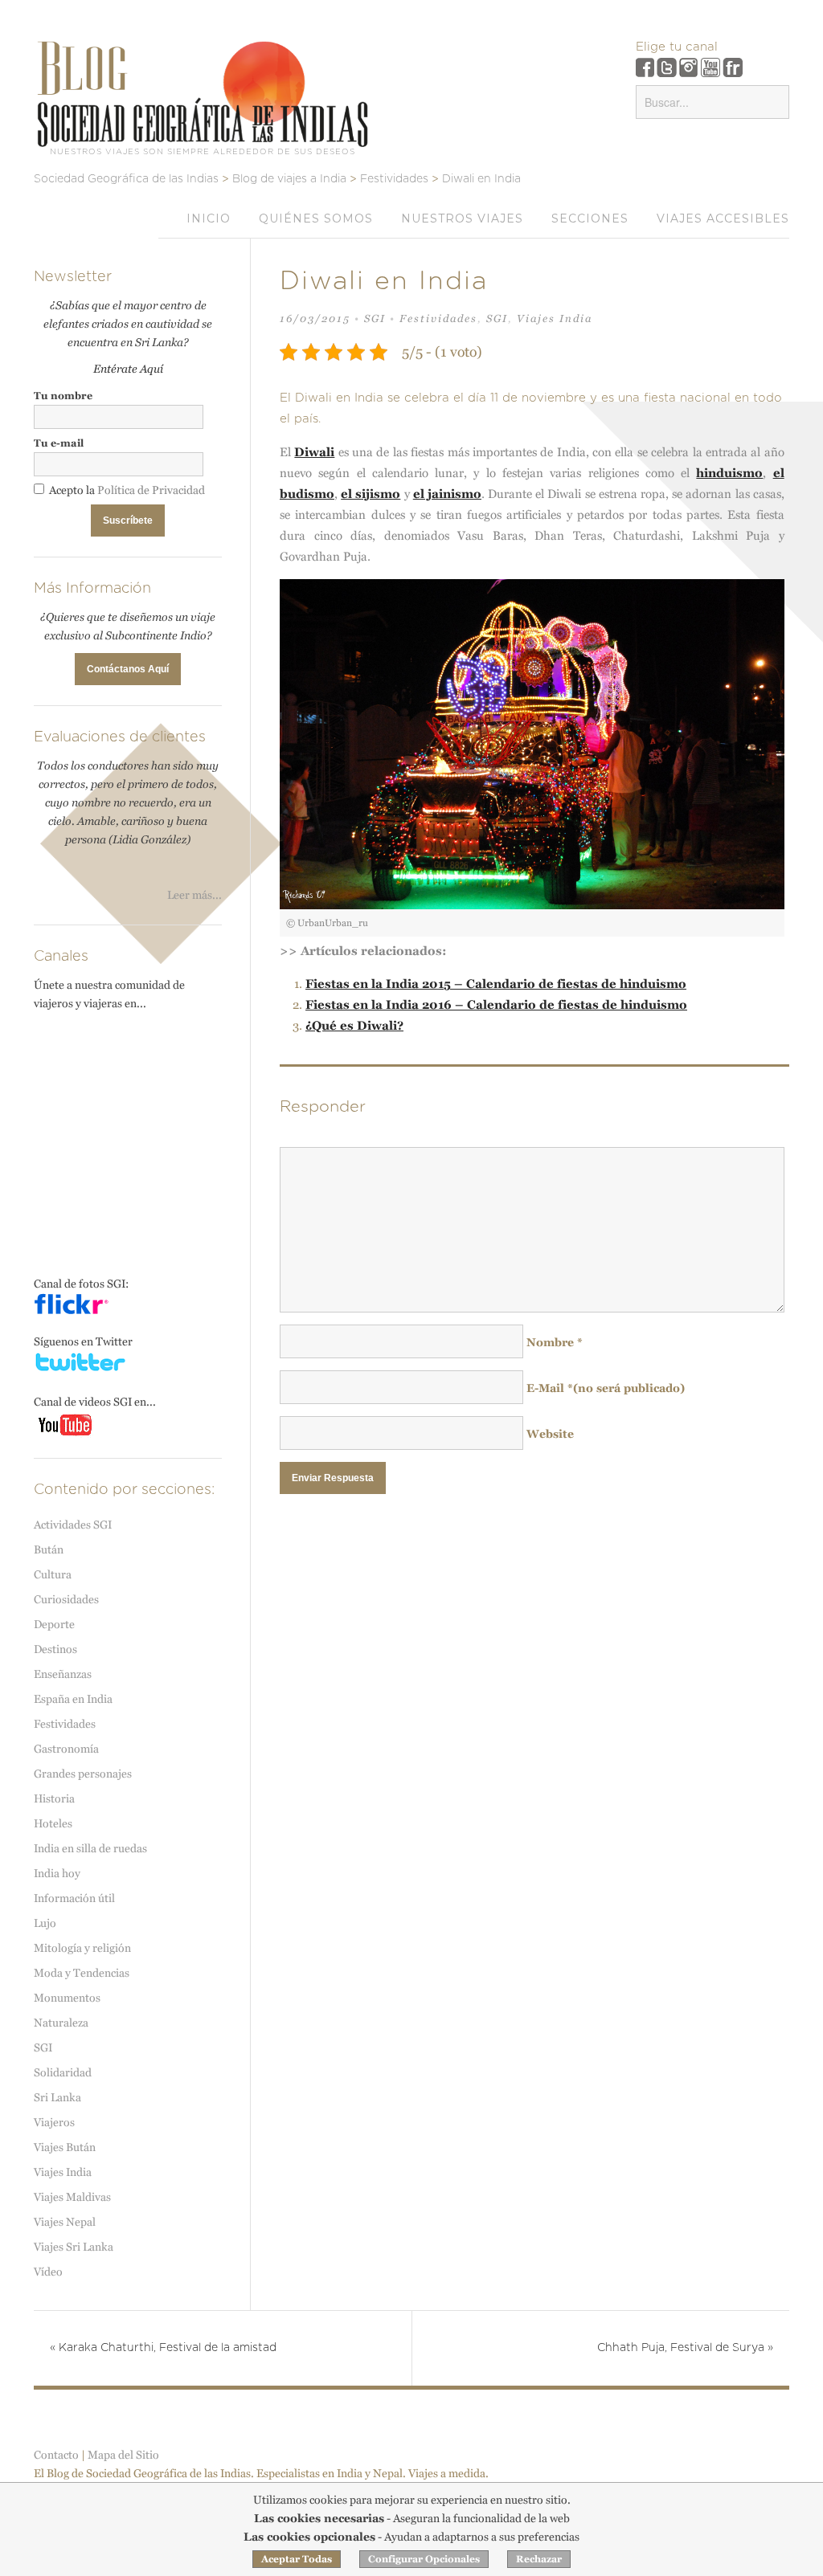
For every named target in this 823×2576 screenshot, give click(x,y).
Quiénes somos (316, 218)
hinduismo (729, 473)
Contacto (56, 2455)
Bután (49, 1549)
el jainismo (447, 494)
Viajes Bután (65, 2147)
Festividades (438, 318)
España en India (73, 1699)
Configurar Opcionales (424, 2559)
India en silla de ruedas (90, 1848)
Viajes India (555, 318)
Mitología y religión (82, 1948)
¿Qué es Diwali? (354, 1025)
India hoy (57, 1873)
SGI (375, 318)
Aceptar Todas (297, 2559)
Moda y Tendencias (82, 1973)
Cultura (53, 1574)
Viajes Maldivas (72, 2197)
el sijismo (371, 494)
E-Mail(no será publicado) (606, 1388)
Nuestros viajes (462, 218)
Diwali (314, 452)
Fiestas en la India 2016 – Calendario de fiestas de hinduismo (496, 1004)
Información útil (74, 1898)
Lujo (45, 1923)
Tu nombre (63, 396)
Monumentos (67, 1998)
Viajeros (54, 2122)
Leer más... (194, 895)
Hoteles (53, 1823)
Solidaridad (63, 2072)
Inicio (209, 218)
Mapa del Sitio (123, 2455)
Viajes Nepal (65, 2222)
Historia (54, 1798)
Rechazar (539, 2559)
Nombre (555, 1342)
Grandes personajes (83, 1774)
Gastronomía (66, 1749)
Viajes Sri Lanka (74, 2247)
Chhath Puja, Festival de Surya (685, 2348)
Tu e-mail (59, 443)
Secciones (590, 218)
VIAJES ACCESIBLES (723, 218)
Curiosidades (66, 1599)
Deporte (54, 1624)
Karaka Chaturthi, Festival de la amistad (163, 2348)
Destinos (55, 1649)
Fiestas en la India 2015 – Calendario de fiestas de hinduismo (496, 984)
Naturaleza (61, 2023)
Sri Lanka (57, 2097)
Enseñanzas (63, 1674)
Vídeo (48, 2272)
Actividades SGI (73, 1525)
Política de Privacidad (151, 490)
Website (550, 1434)
